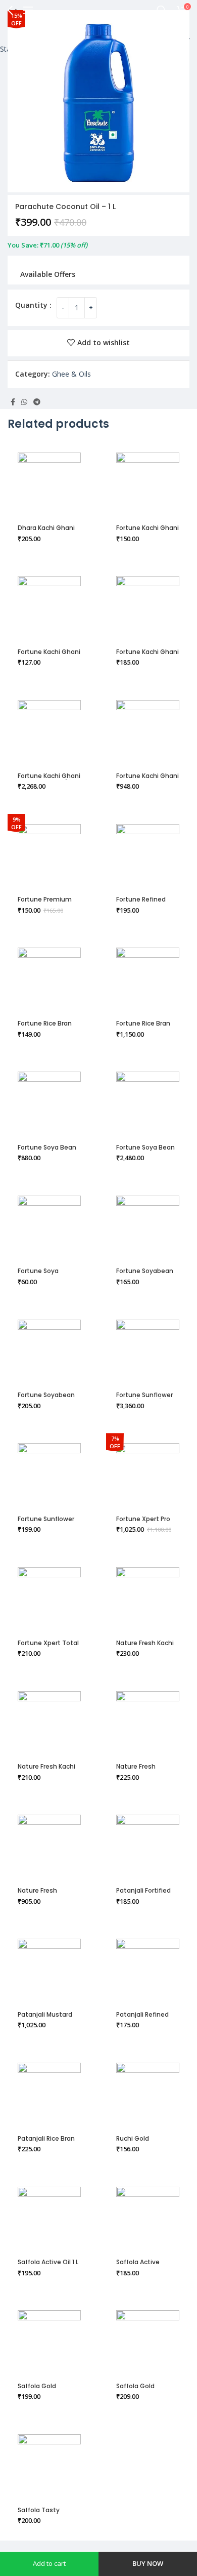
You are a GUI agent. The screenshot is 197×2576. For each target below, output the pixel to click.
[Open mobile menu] (28, 10)
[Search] (162, 10)
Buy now (148, 2563)
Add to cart (49, 2563)
